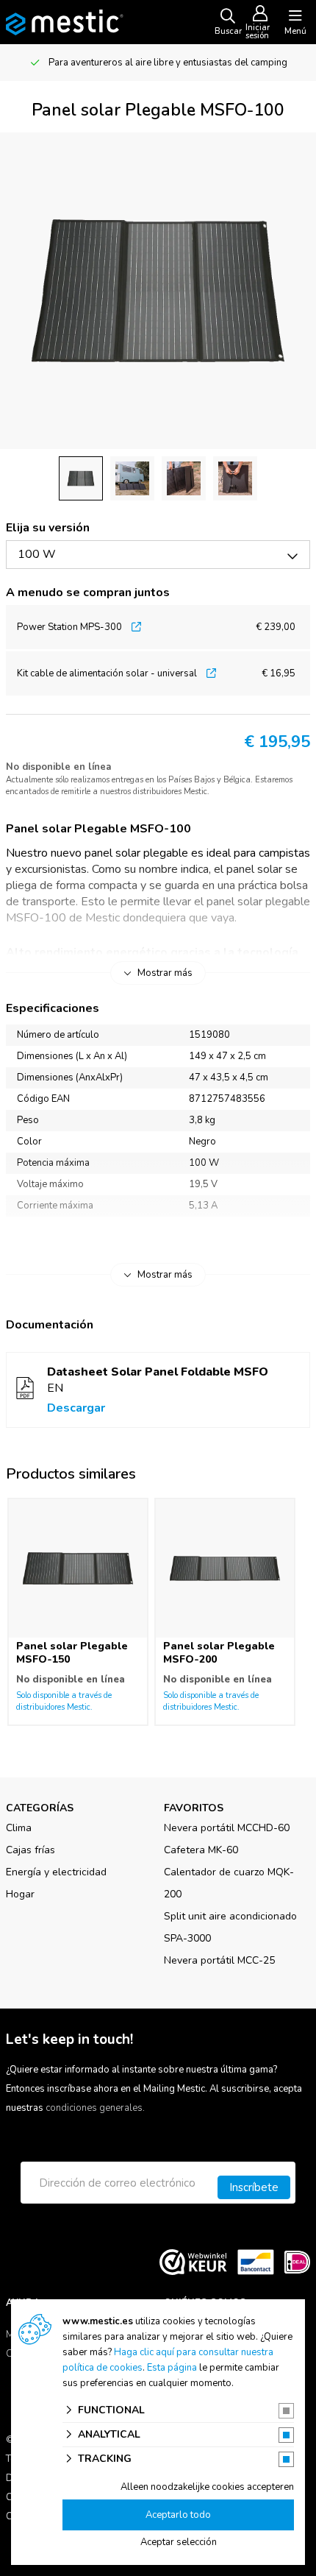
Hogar (20, 1894)
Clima (19, 1828)
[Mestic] (65, 21)
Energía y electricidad (56, 1872)
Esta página (172, 2368)
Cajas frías (30, 1850)
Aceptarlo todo (178, 2515)
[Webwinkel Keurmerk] (193, 2262)
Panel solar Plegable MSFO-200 (219, 1653)
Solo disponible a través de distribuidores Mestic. (64, 1701)
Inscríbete (254, 2187)
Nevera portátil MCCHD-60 (227, 1828)
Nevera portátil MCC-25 (219, 1960)
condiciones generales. (95, 2108)
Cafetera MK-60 (201, 1850)
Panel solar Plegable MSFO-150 (72, 1653)
